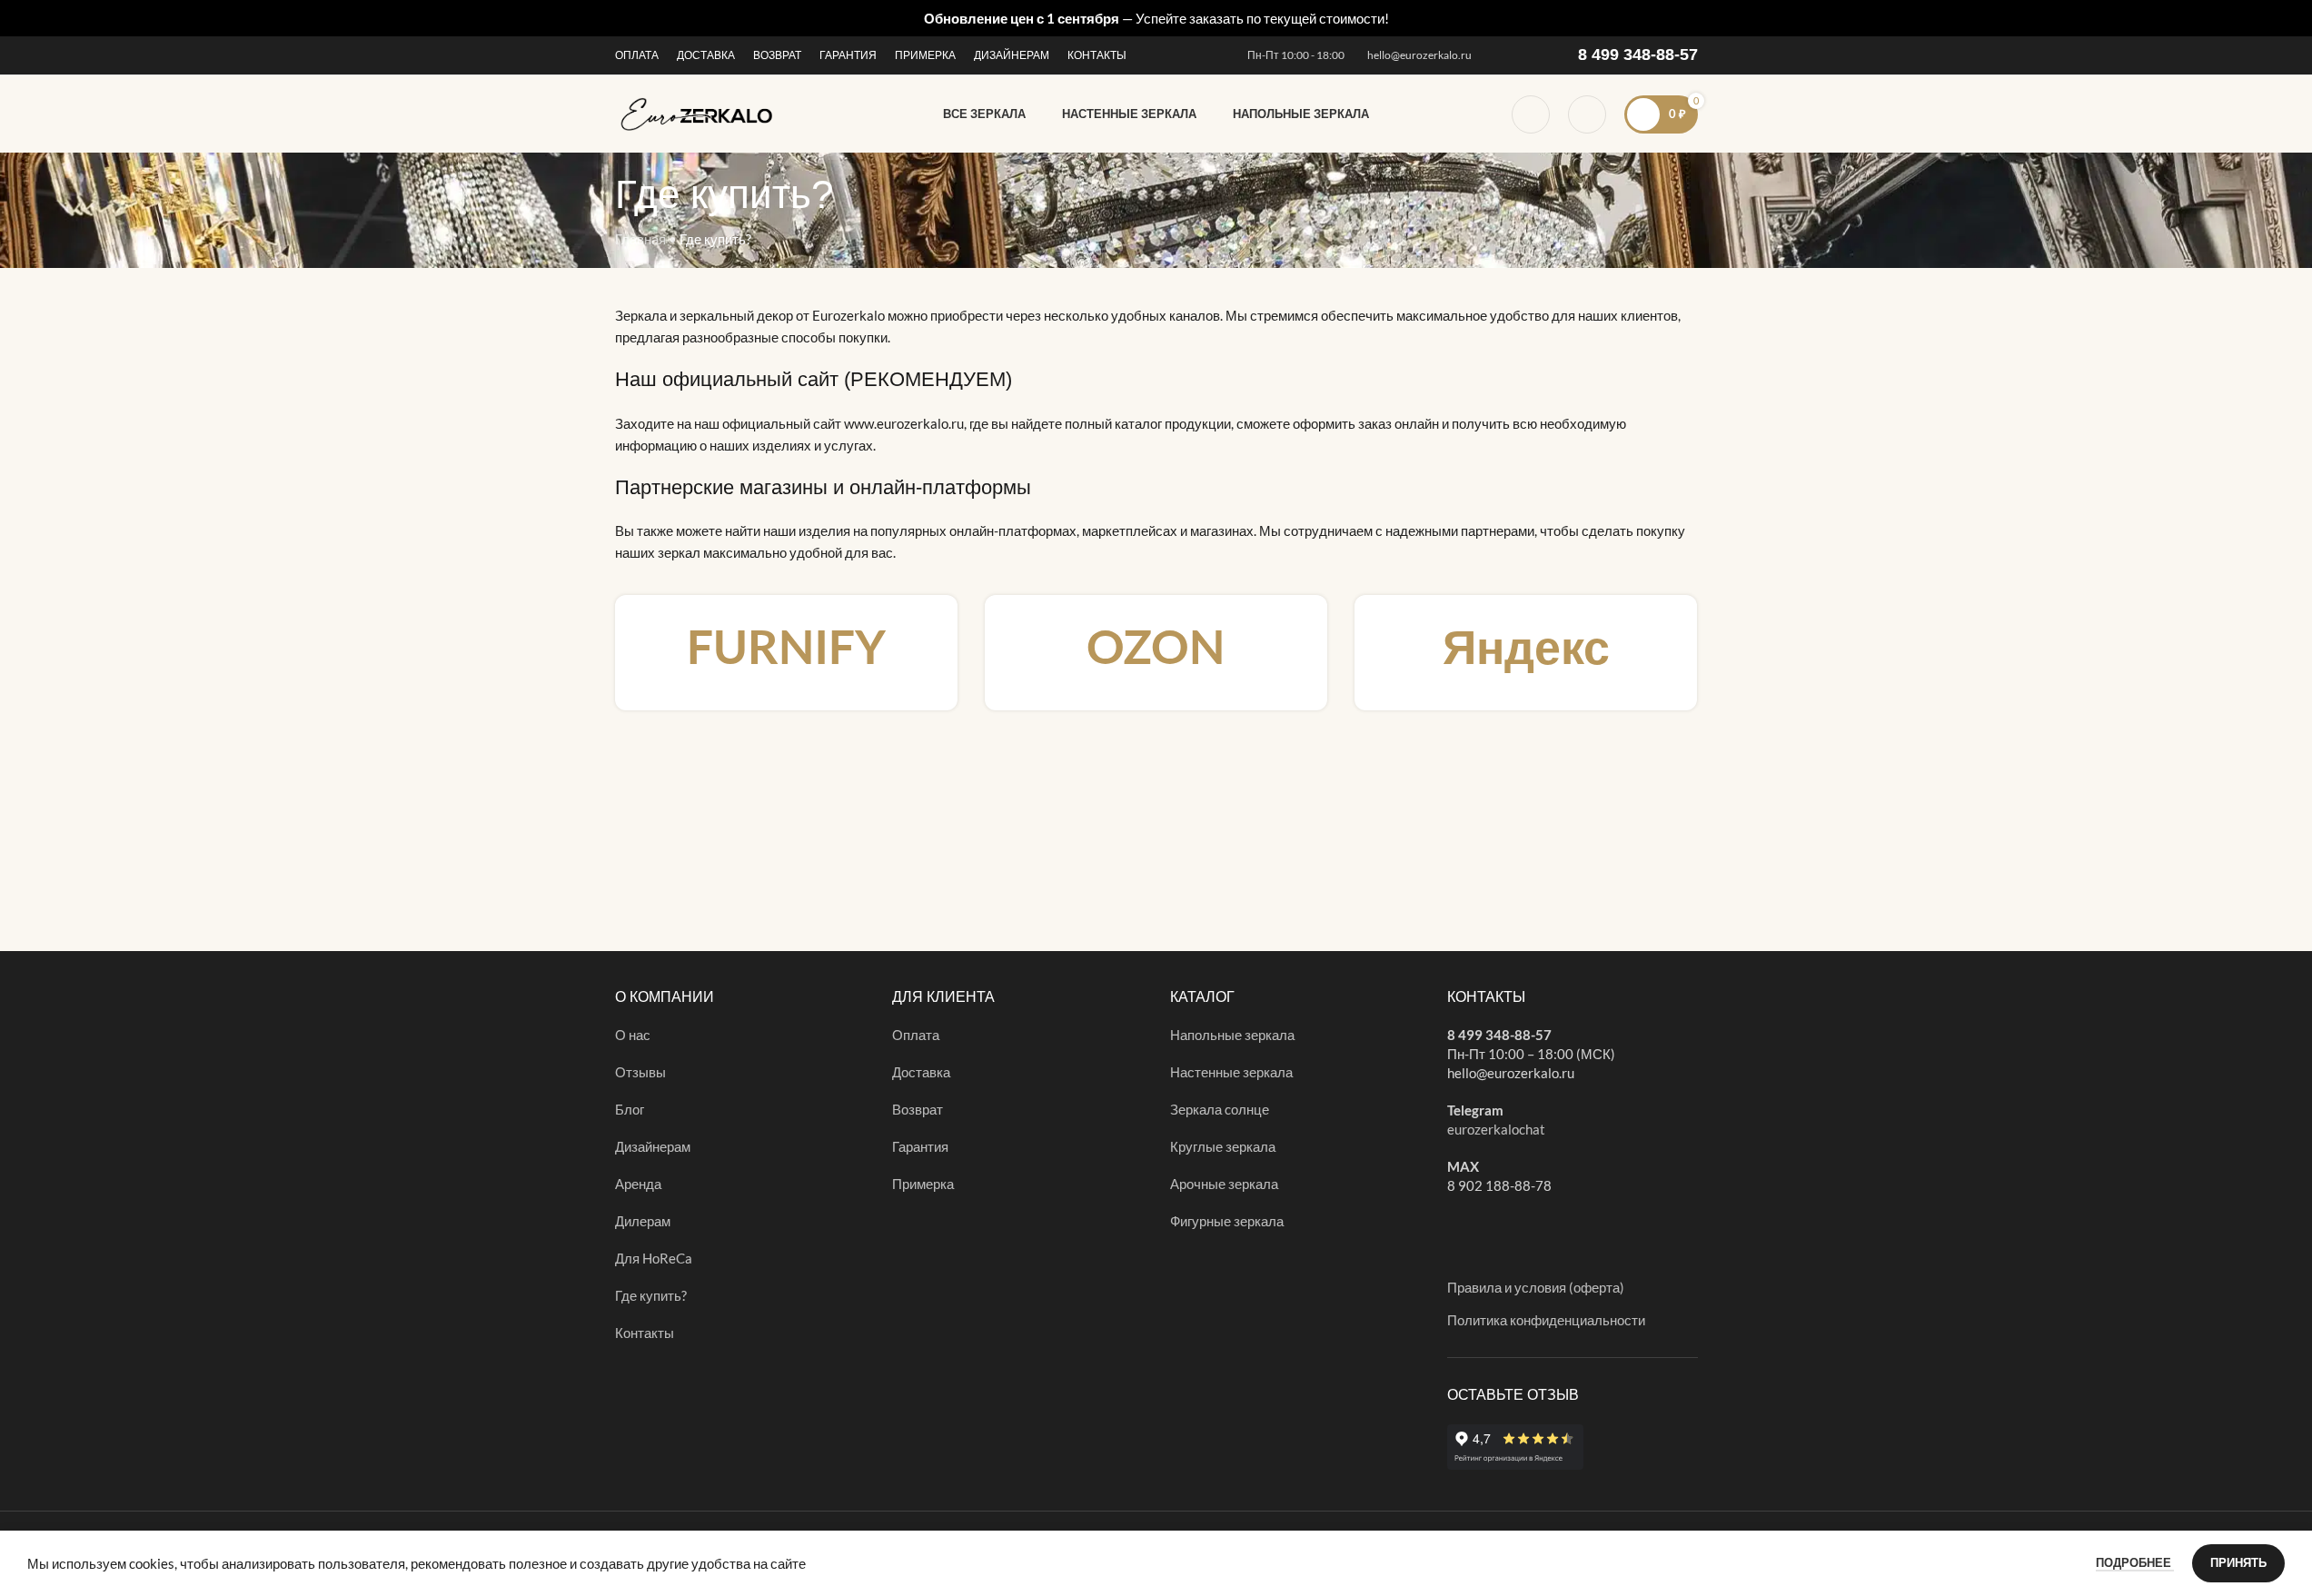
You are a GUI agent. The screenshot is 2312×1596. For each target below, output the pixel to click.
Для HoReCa (654, 1258)
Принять (2238, 1562)
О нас (633, 1035)
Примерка (923, 1184)
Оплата (916, 1035)
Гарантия (920, 1146)
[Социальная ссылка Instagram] (1501, 56)
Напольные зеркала (1232, 1035)
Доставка (921, 1072)
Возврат (918, 1109)
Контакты (645, 1333)
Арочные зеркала (1224, 1184)
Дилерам (643, 1221)
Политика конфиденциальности (1546, 1320)
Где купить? (651, 1295)
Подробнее (2135, 1562)
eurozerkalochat (1496, 1129)
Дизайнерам (653, 1146)
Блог (630, 1109)
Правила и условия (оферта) (1536, 1287)
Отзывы (640, 1072)
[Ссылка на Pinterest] (1523, 56)
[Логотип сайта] (697, 112)
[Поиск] (1531, 114)
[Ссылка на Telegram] (1544, 56)
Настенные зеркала (1231, 1072)
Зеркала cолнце (1220, 1109)
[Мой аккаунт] (1587, 114)
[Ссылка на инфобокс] (786, 653)
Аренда (638, 1184)
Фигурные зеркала (1227, 1221)
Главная (640, 239)
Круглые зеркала (1223, 1146)
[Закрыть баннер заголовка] (2289, 18)
